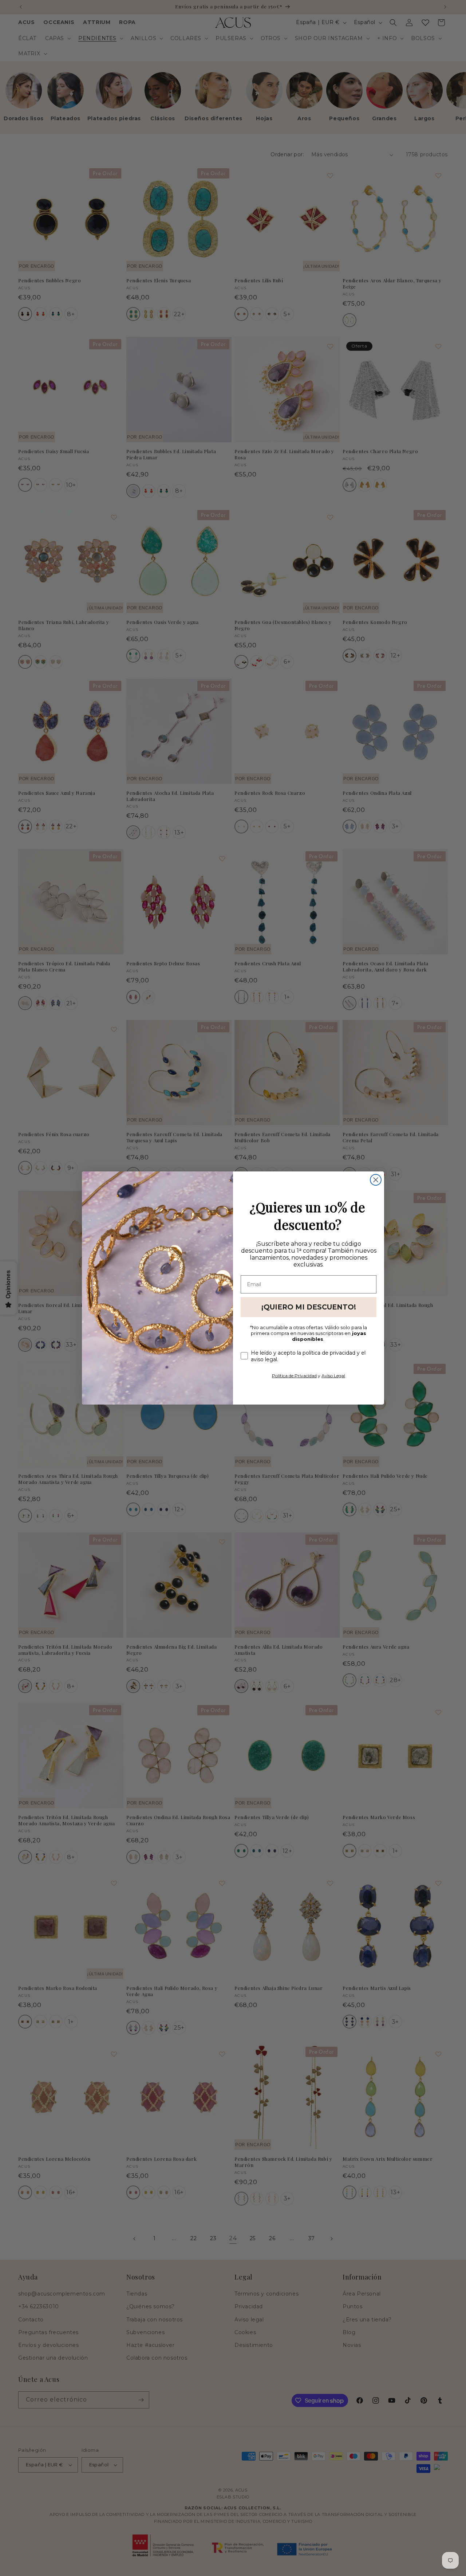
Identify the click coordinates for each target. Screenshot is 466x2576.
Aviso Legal (333, 1376)
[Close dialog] (376, 1180)
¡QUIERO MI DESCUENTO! (309, 1307)
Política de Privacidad (294, 1376)
